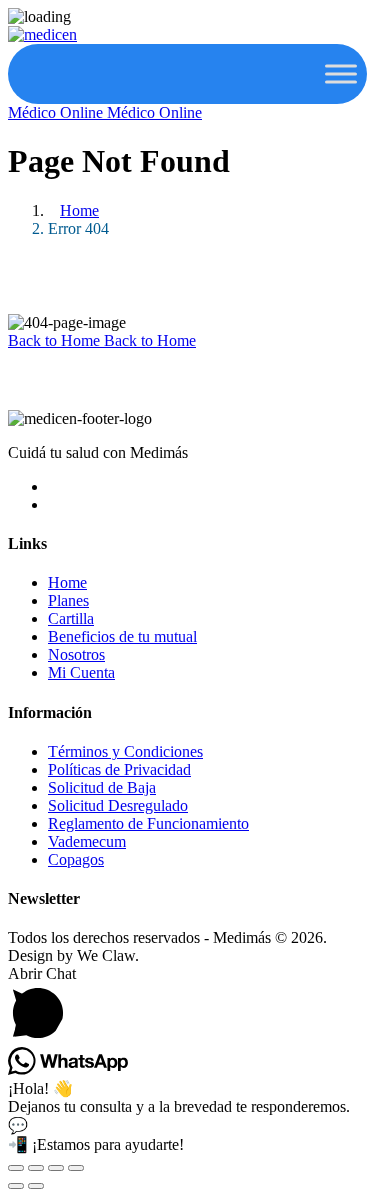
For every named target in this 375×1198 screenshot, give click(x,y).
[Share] (56, 1168)
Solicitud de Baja (102, 787)
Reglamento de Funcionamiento (148, 823)
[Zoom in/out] (16, 1168)
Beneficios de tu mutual (122, 636)
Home (79, 210)
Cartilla (71, 618)
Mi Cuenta (81, 672)
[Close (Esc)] (76, 1168)
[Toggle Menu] (341, 73)
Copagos (76, 859)
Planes (68, 600)
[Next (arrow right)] (36, 1186)
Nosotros (76, 654)
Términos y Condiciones (125, 751)
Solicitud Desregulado (118, 805)
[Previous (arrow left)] (16, 1186)
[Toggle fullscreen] (36, 1168)
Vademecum (87, 841)
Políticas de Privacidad (119, 769)
